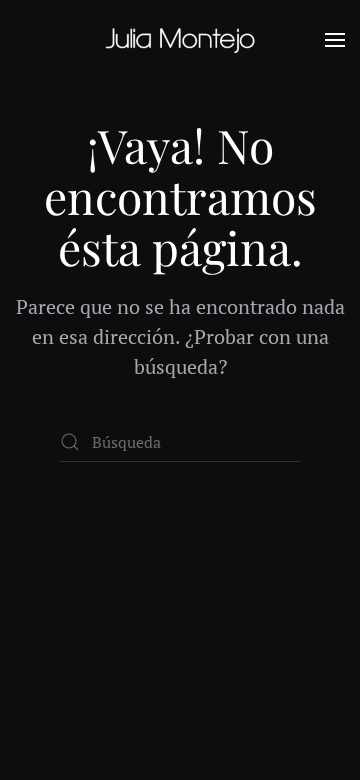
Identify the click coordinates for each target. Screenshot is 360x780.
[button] (335, 40)
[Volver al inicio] (180, 40)
